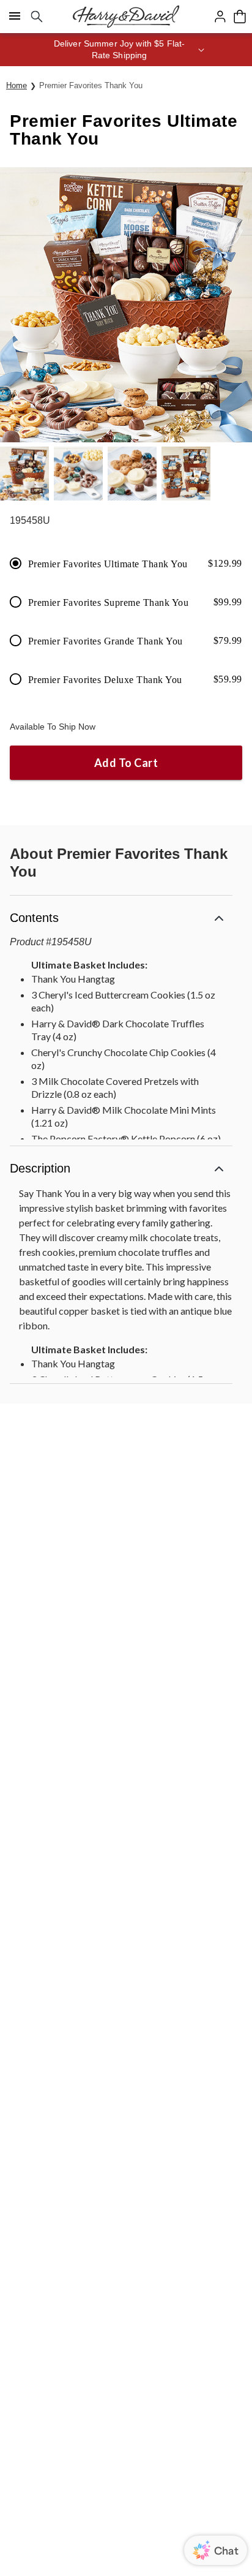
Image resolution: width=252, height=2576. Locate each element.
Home (17, 85)
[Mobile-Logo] (126, 17)
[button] (126, 50)
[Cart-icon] (240, 17)
